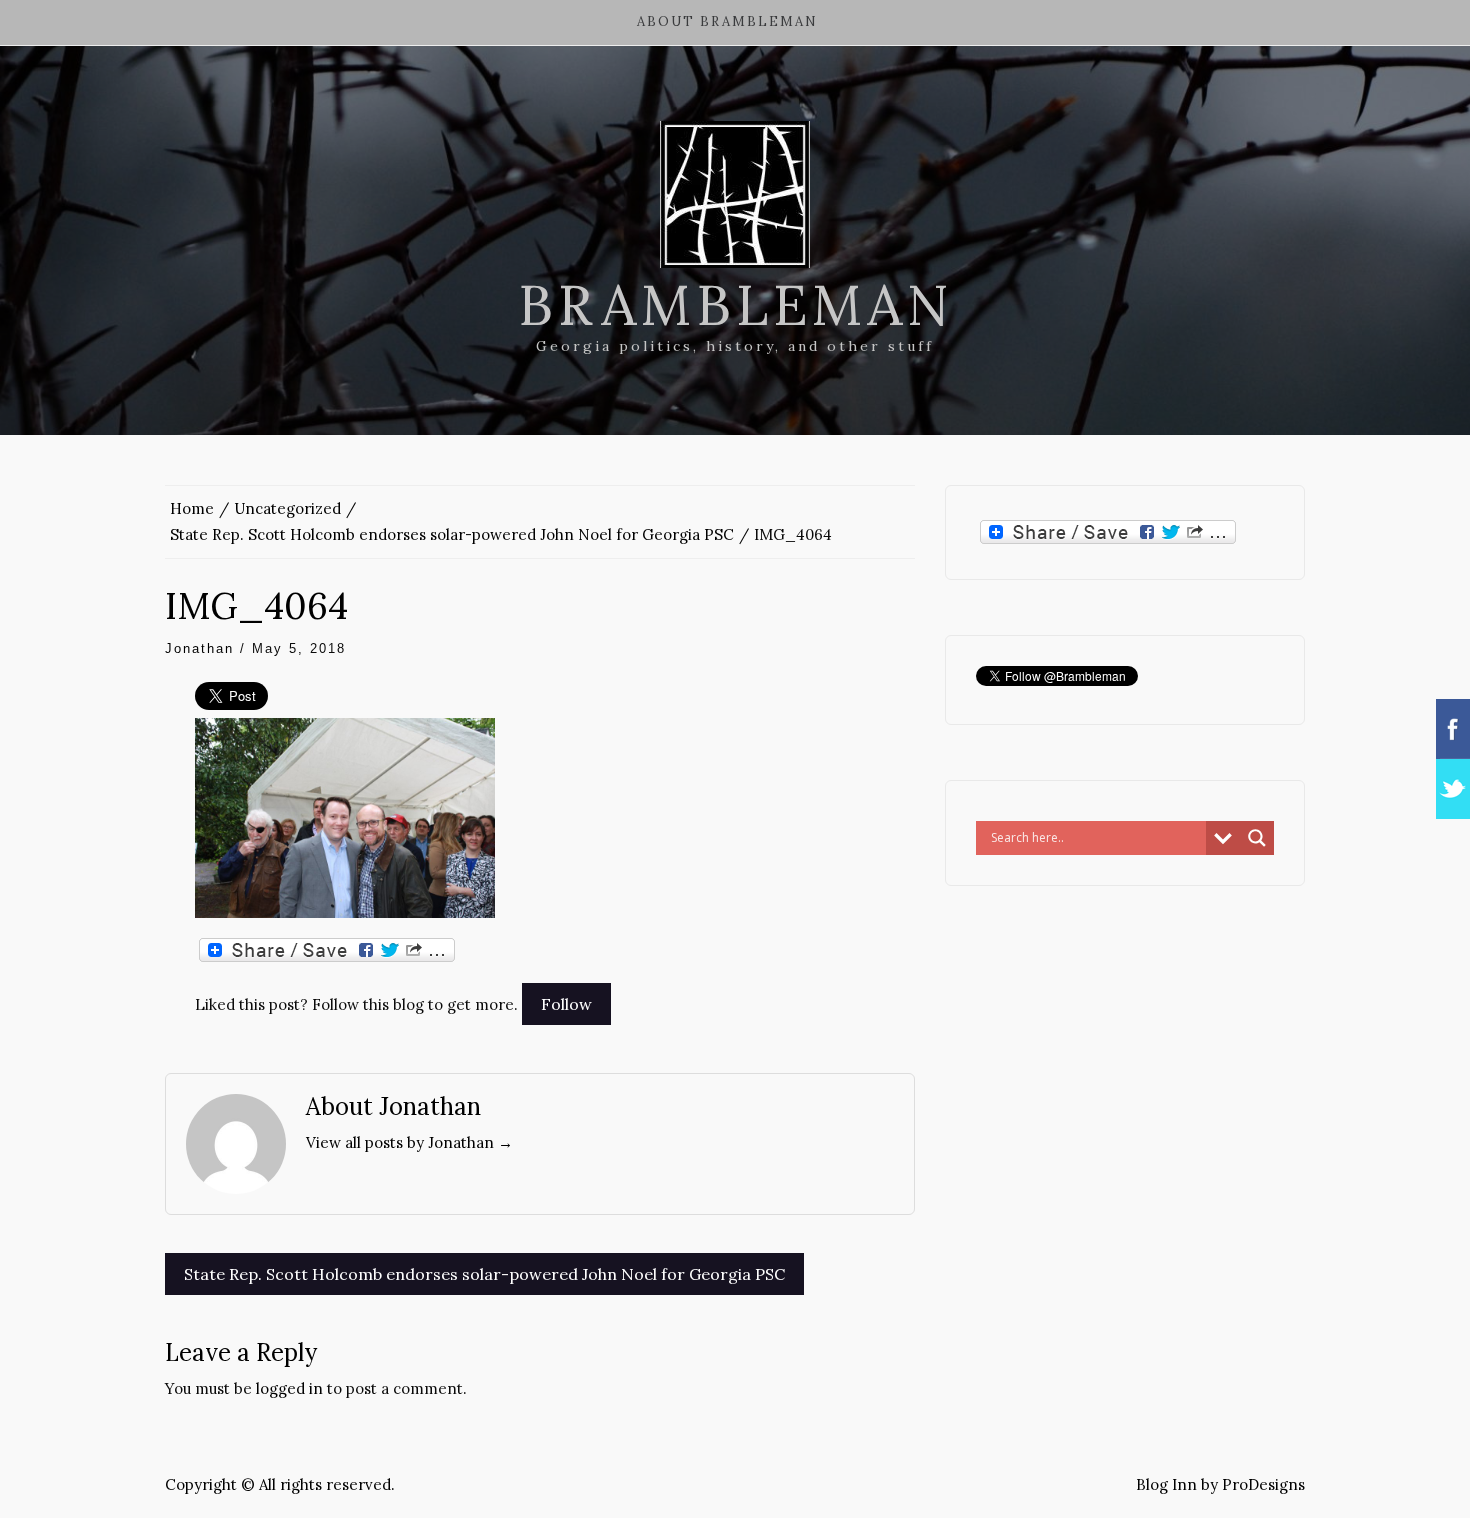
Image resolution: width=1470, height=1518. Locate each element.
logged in (289, 1388)
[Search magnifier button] (1257, 838)
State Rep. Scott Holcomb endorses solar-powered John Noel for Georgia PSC (484, 1274)
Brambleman (735, 305)
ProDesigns (1263, 1484)
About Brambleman (727, 21)
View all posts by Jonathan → (409, 1142)
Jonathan (199, 648)
